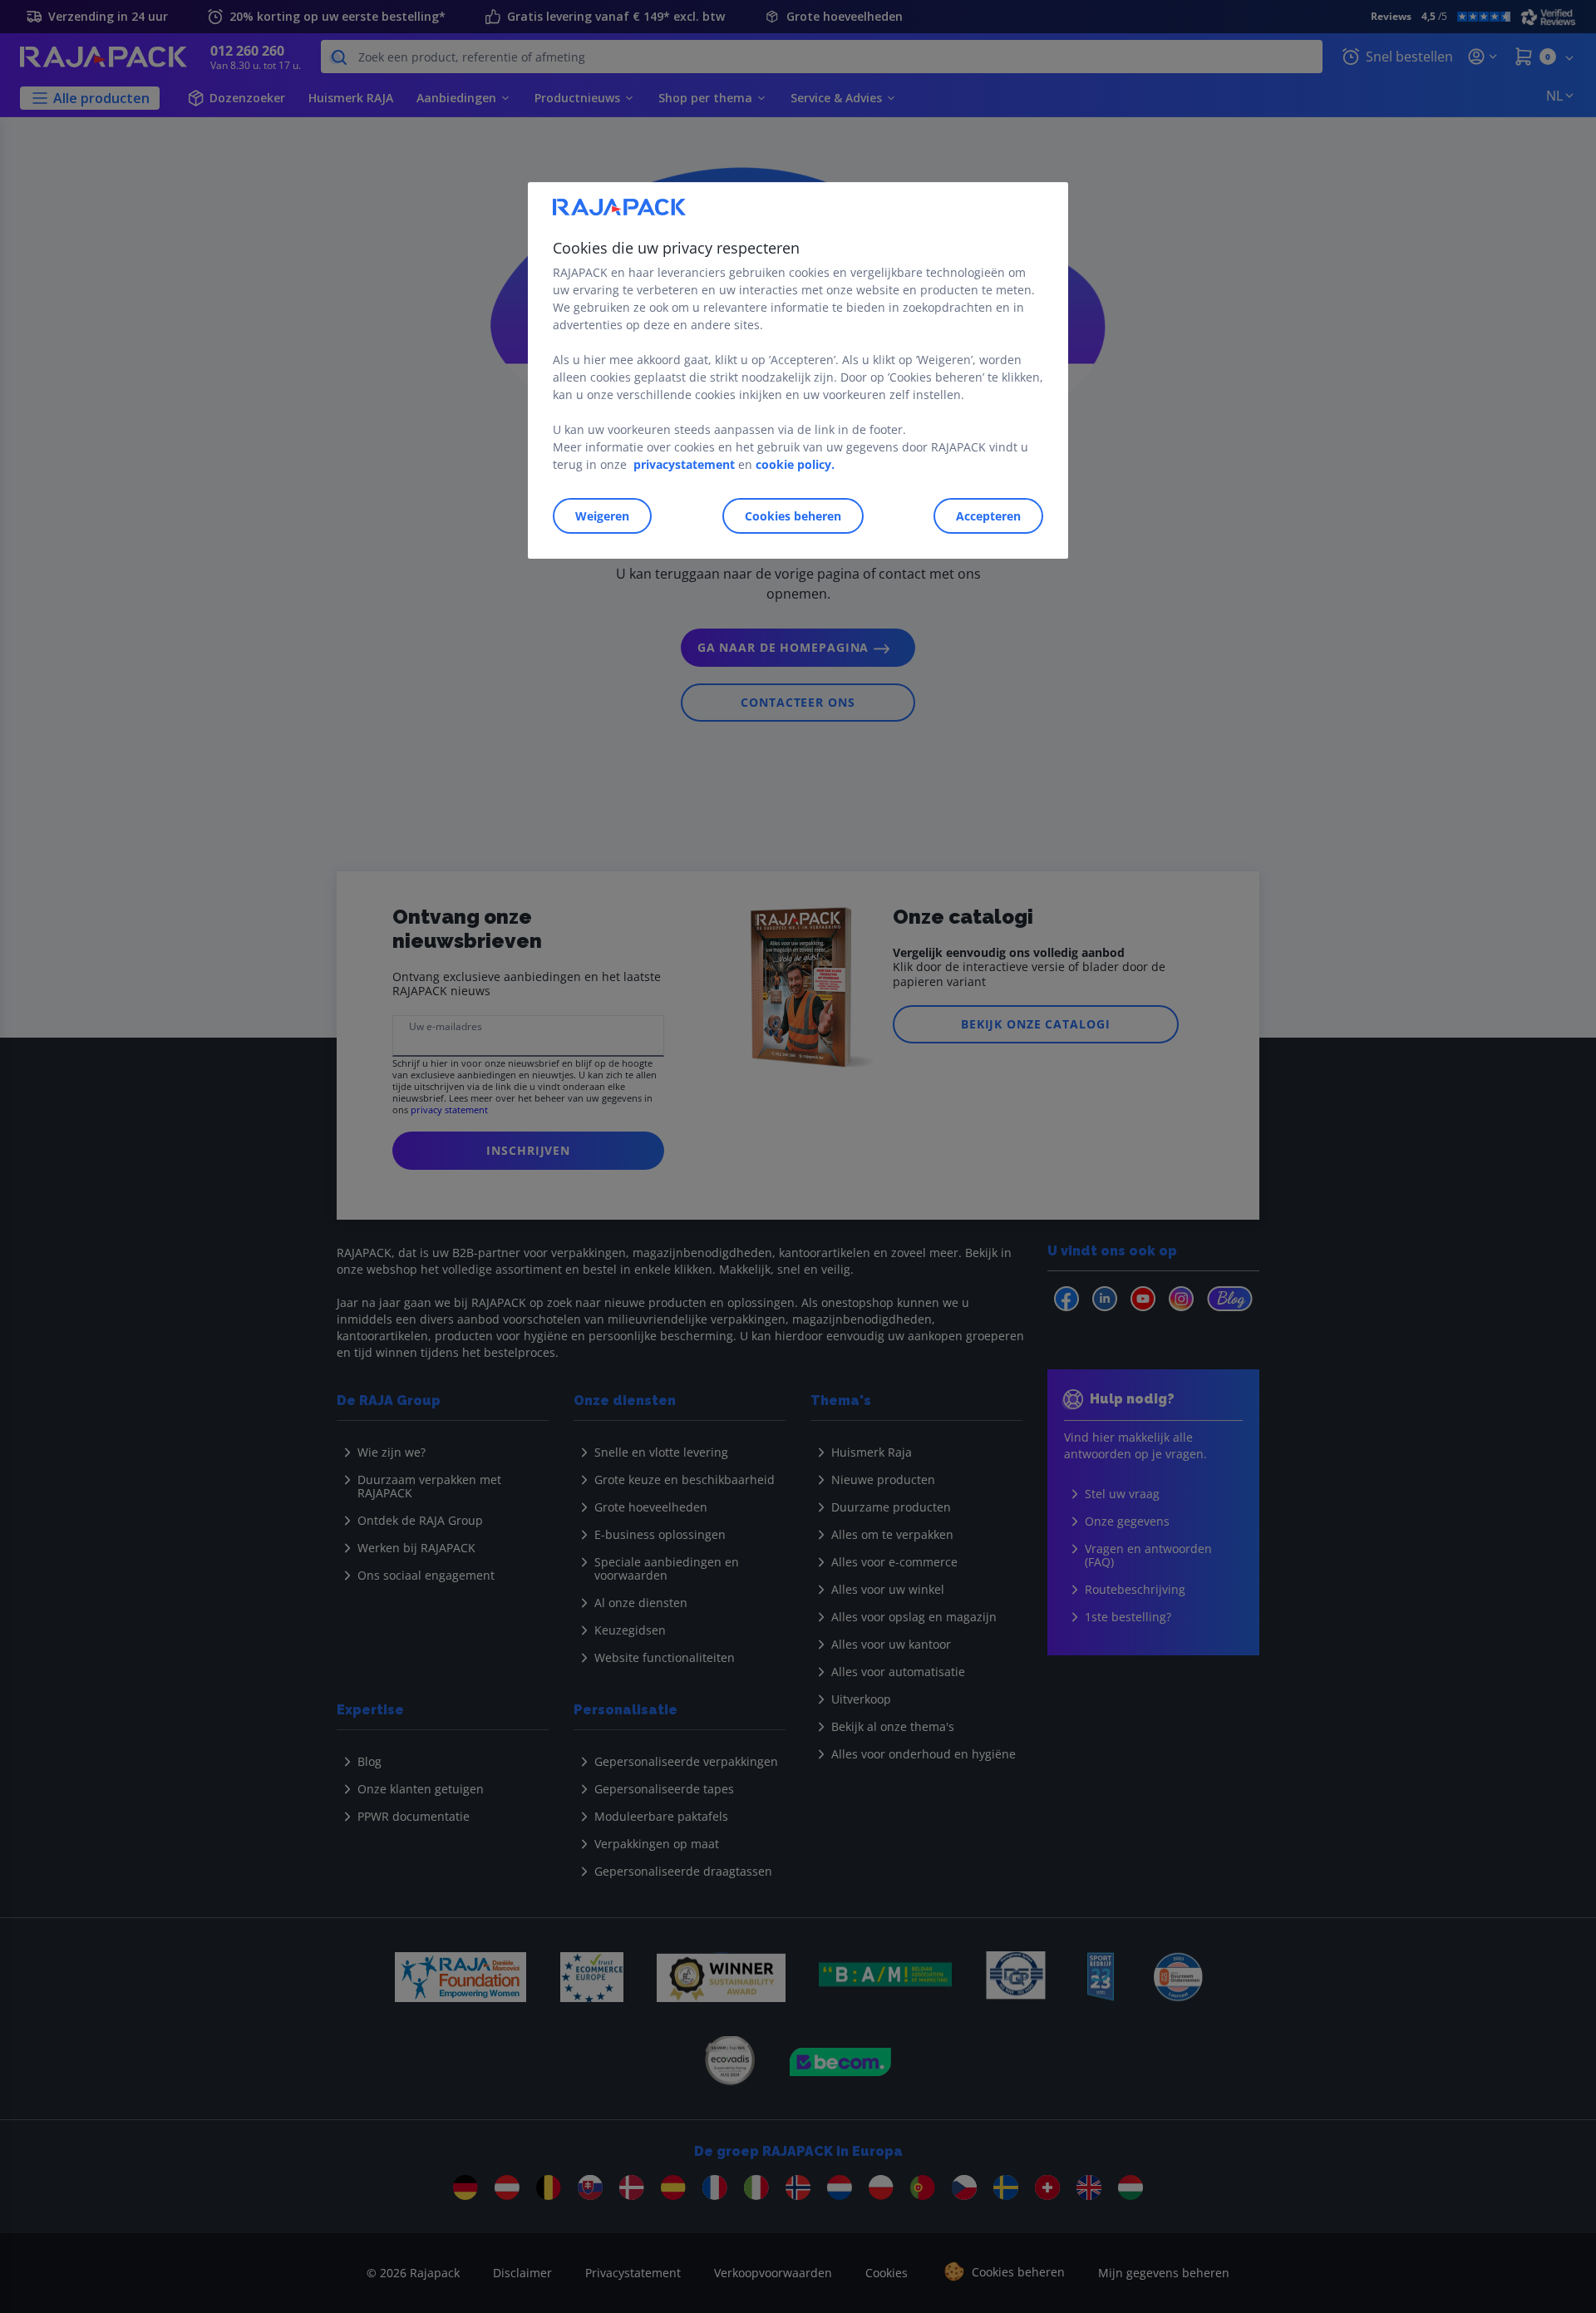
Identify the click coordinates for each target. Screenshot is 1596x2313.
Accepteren (988, 516)
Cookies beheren (793, 516)
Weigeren (602, 516)
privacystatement (684, 464)
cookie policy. (795, 464)
